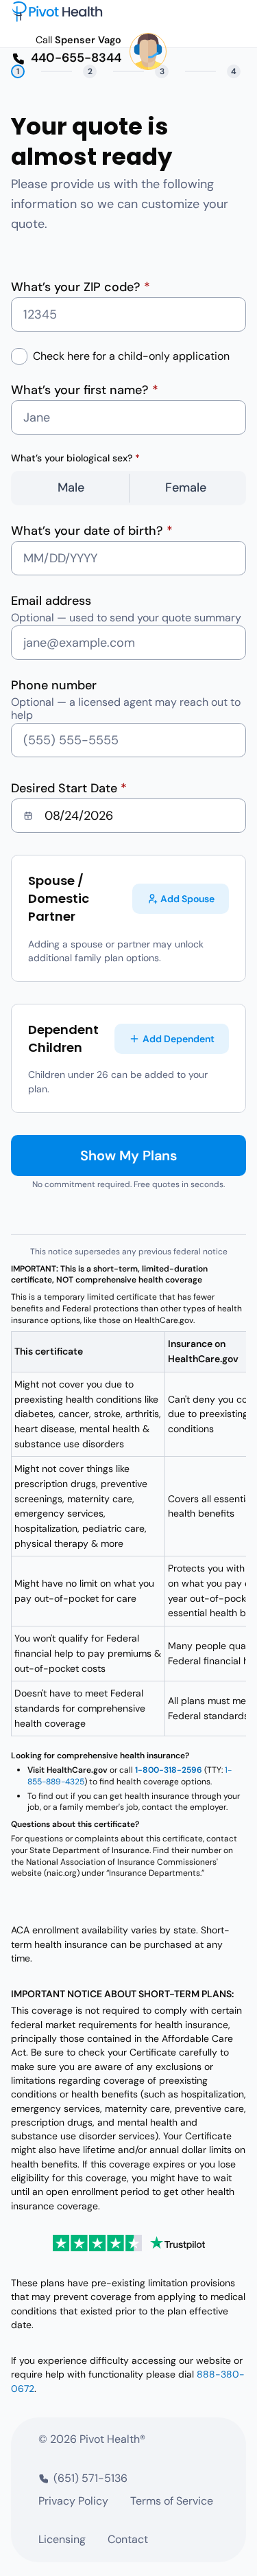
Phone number (54, 685)
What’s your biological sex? (75, 458)
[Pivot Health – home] (57, 11)
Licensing (62, 2539)
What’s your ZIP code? (81, 287)
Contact (128, 2539)
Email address (51, 601)
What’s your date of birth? (92, 531)
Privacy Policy (73, 2501)
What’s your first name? (85, 390)
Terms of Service (172, 2501)
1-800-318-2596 (169, 1770)
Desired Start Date (69, 788)
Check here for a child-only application (131, 356)
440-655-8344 (76, 58)
